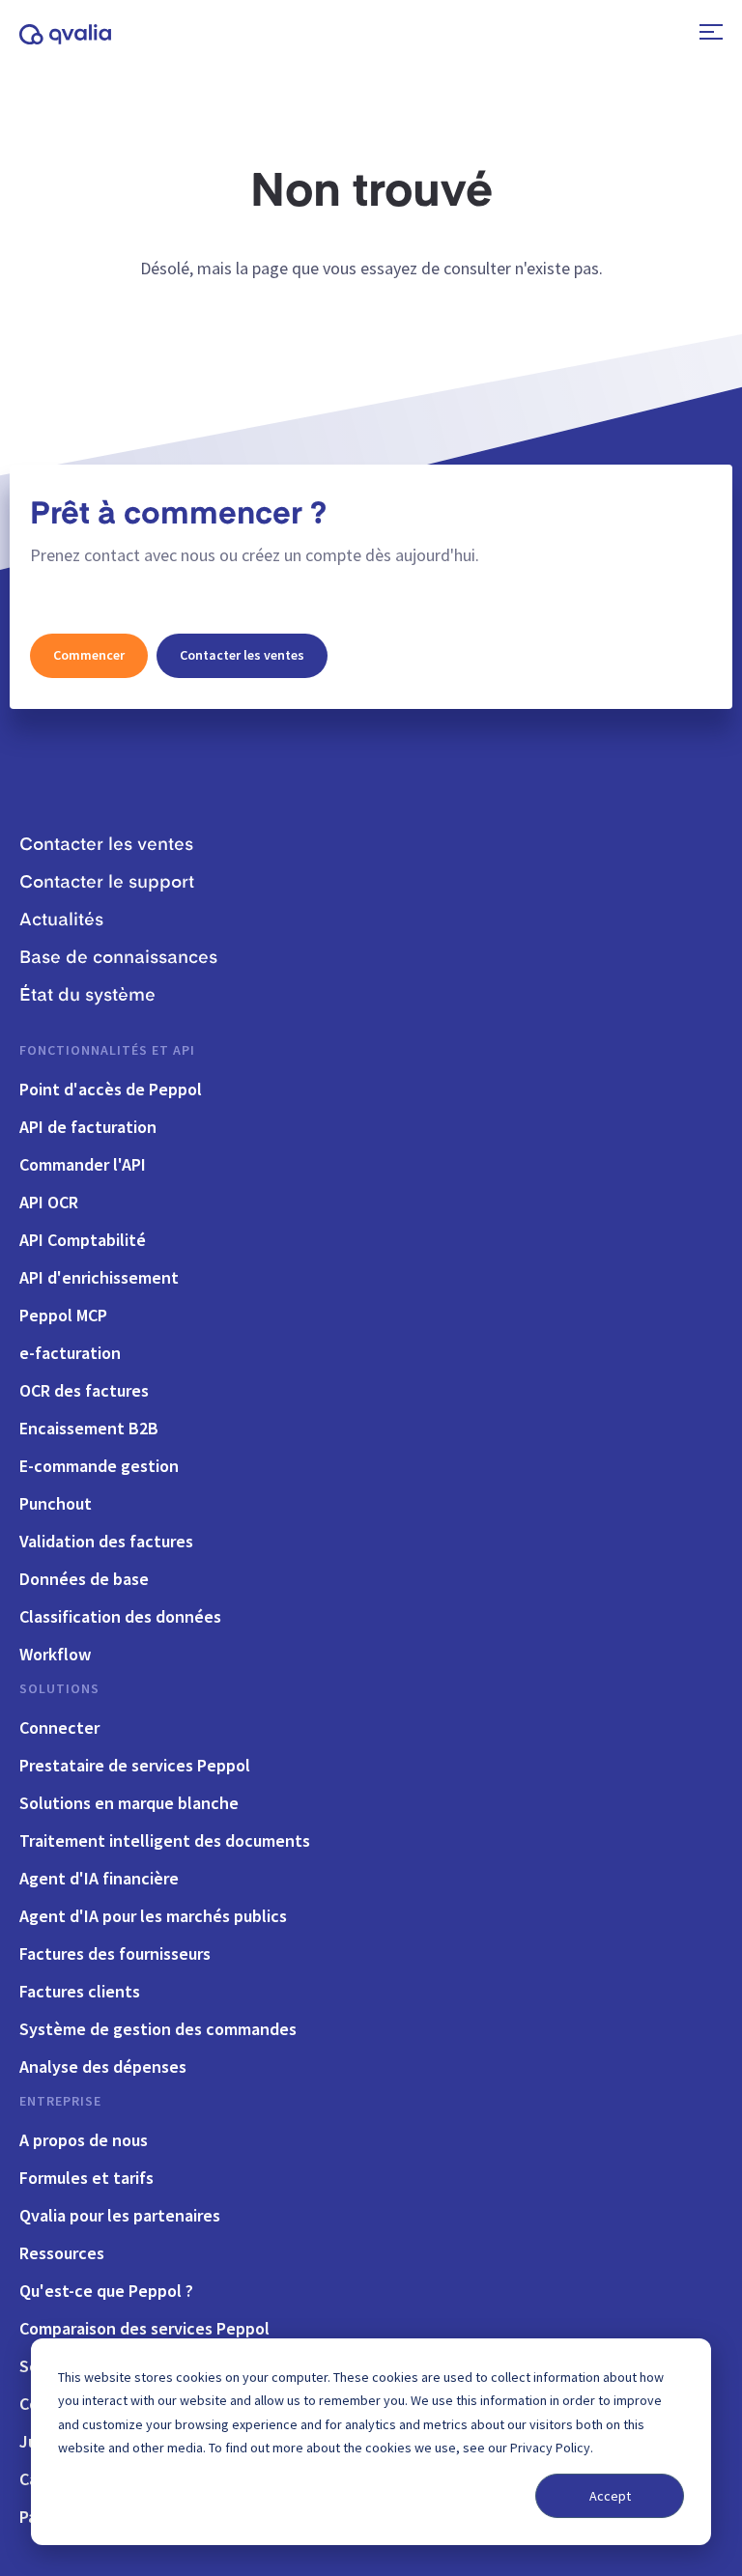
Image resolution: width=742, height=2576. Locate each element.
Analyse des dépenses (103, 2066)
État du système (87, 996)
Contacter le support (107, 883)
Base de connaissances (118, 958)
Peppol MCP (63, 1315)
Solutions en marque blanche (129, 1803)
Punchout (56, 1503)
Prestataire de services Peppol (135, 1765)
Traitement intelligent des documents (165, 1840)
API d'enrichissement (99, 1277)
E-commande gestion (99, 1466)
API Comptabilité (83, 1240)
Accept (610, 2496)
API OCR (49, 1202)
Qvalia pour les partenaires (120, 2215)
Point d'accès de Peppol (111, 1089)
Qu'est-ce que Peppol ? (106, 2291)
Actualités (61, 920)
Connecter (59, 1727)
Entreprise (60, 2101)
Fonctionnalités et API (107, 1050)
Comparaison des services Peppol (144, 2328)
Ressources (62, 2253)
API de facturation (88, 1127)
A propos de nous (84, 2140)
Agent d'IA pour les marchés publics (153, 1916)
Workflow (55, 1654)
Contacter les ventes (242, 655)
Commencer (89, 655)
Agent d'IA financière (99, 1878)
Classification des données (120, 1616)
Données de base (84, 1579)
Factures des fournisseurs (115, 1953)
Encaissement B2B (89, 1428)
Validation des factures (106, 1541)
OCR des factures (84, 1390)
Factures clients (80, 1991)
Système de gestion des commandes (158, 2029)
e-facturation (70, 1353)
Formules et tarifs (86, 2178)
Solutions (59, 1688)
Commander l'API (83, 1164)
